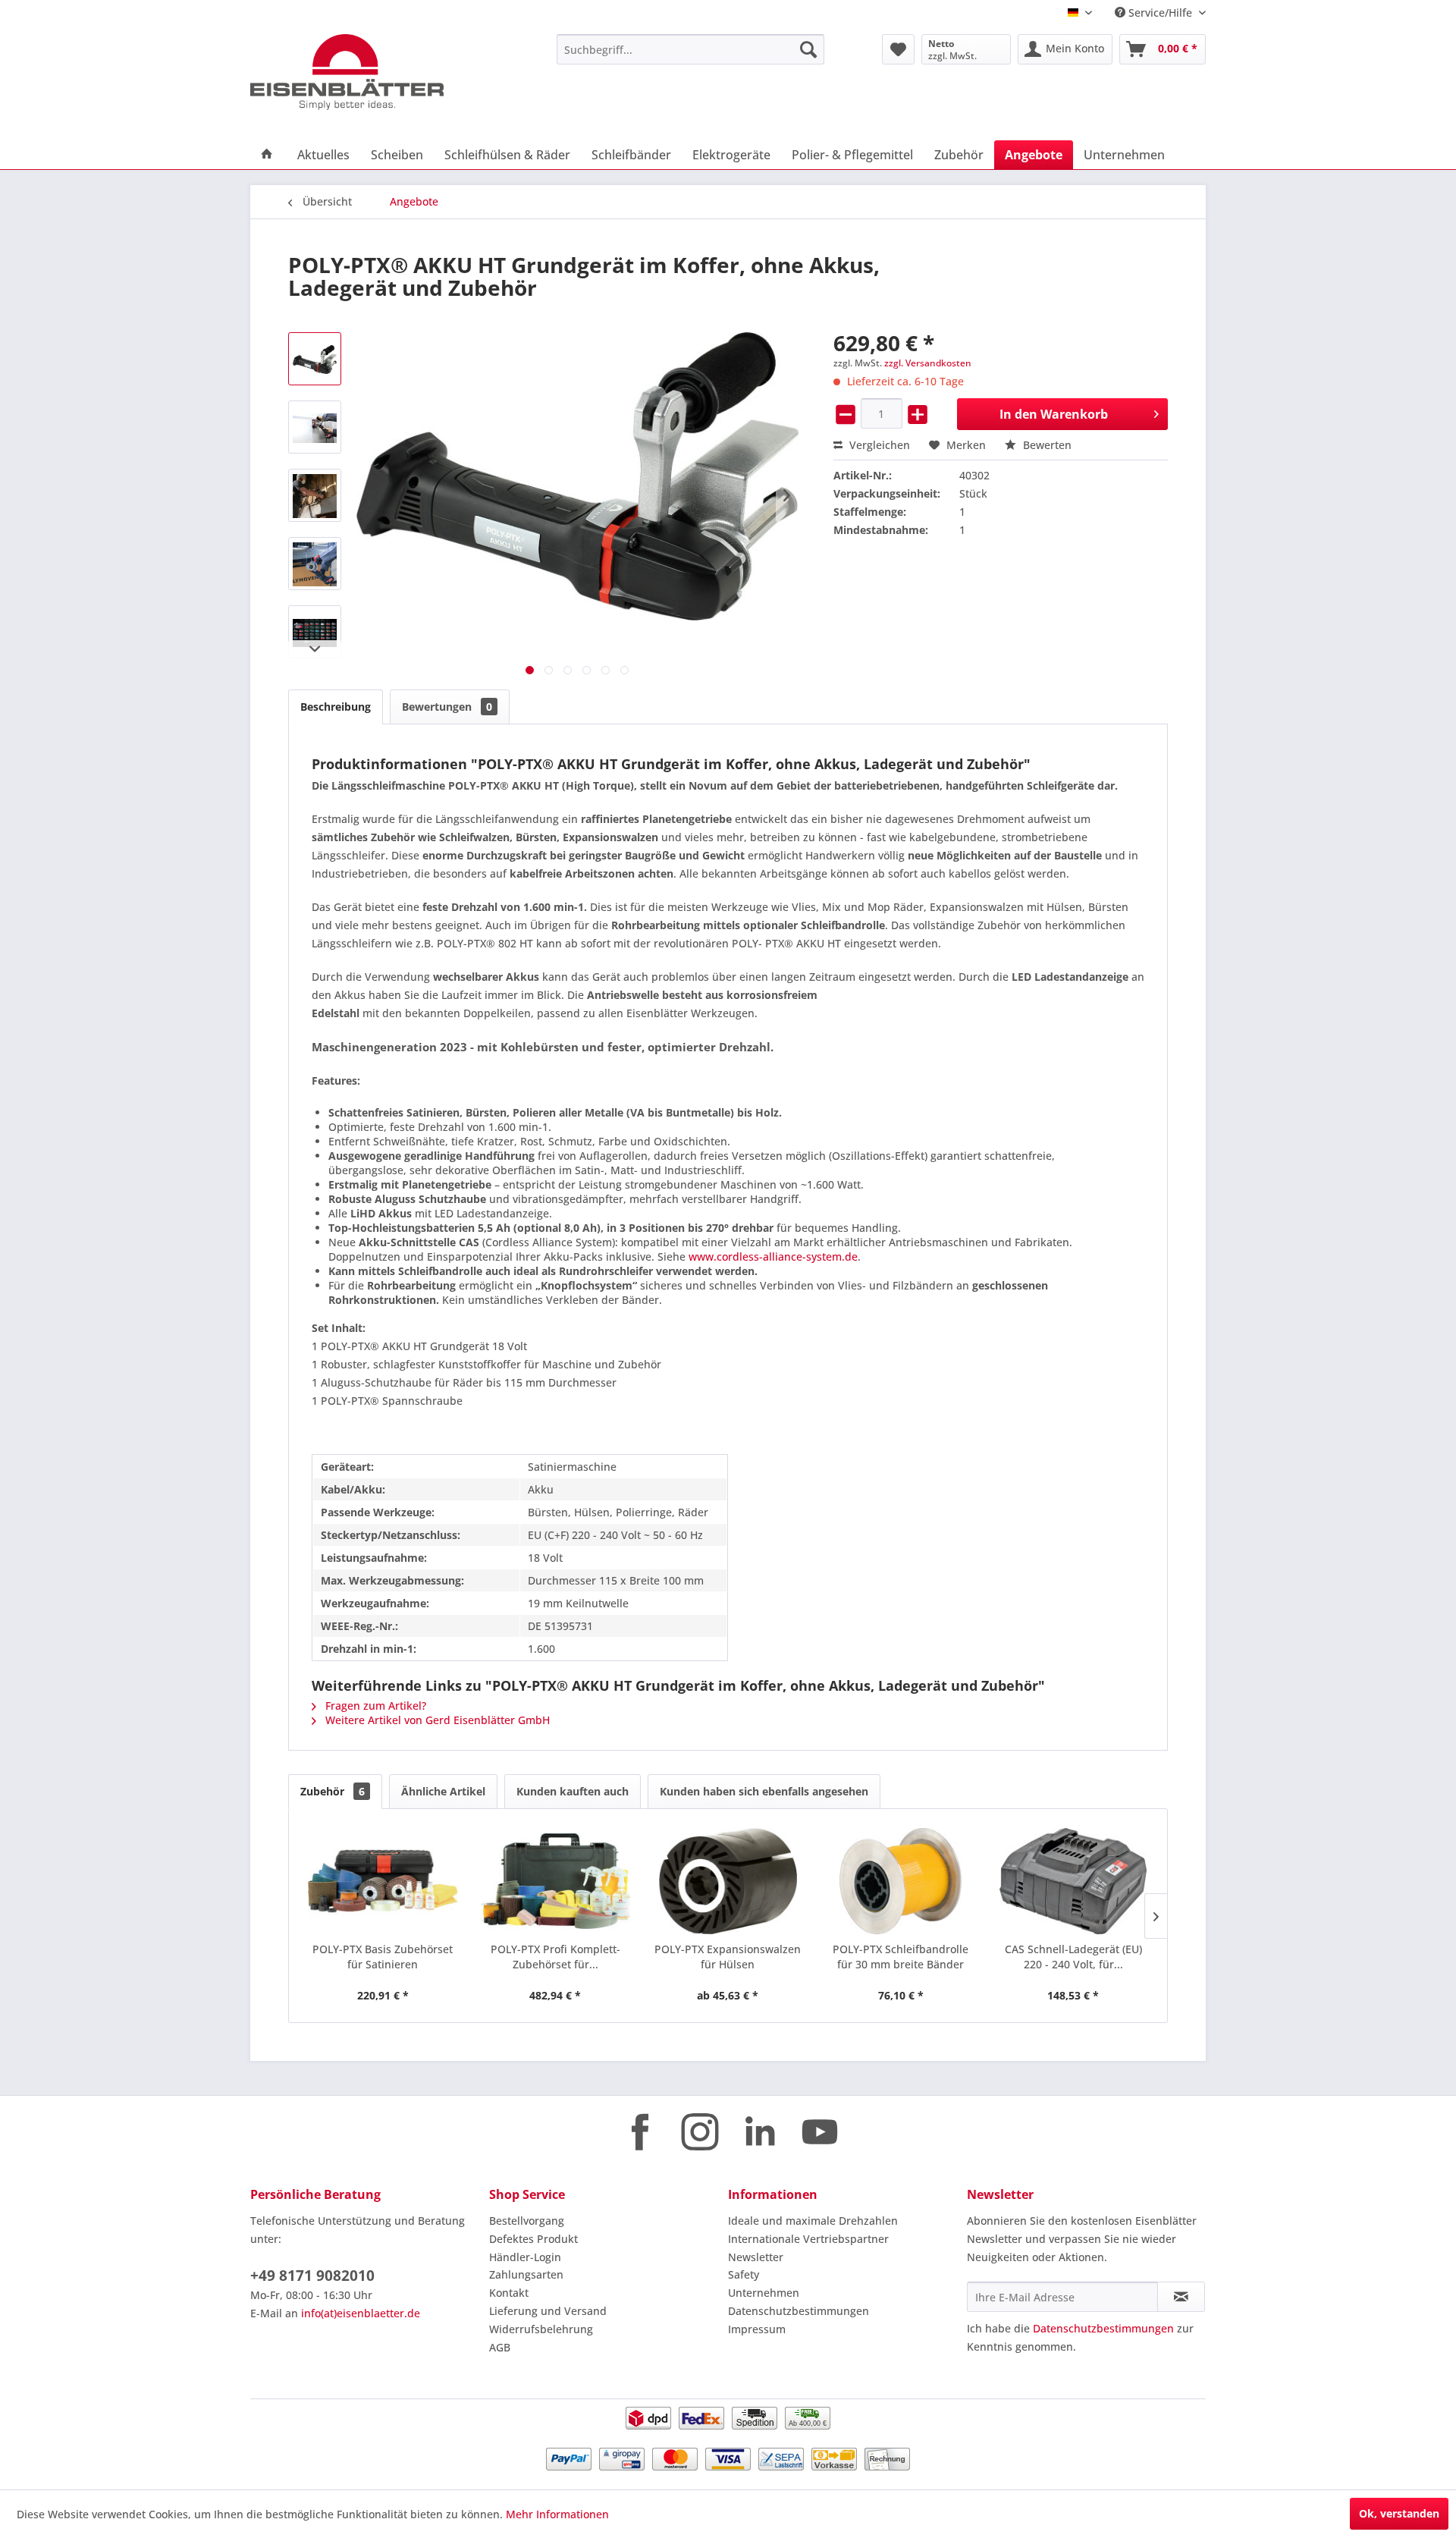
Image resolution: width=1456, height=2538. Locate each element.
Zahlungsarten (526, 2274)
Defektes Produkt (533, 2239)
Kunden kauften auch (573, 1791)
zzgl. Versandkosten (928, 363)
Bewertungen (447, 707)
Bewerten (1046, 445)
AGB (500, 2347)
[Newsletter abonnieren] (1181, 2297)
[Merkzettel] (898, 49)
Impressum (757, 2329)
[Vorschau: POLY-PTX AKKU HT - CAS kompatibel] (315, 632)
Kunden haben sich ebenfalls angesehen (764, 1791)
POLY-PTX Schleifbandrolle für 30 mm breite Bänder (901, 1957)
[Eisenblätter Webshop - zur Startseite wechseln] (368, 72)
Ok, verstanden (1399, 2513)
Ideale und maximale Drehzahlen (813, 2221)
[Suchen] (808, 49)
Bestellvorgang (527, 2221)
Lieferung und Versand (548, 2311)
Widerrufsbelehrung (541, 2329)
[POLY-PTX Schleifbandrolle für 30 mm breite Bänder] (901, 1881)
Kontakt (509, 2293)
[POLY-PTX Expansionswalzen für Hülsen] (728, 1881)
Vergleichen (878, 445)
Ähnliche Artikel (443, 1791)
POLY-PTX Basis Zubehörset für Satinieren (383, 1957)
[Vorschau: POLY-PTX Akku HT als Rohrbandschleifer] (315, 564)
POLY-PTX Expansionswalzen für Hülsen (728, 1957)
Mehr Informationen (557, 2514)
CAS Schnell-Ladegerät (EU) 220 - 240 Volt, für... (1073, 1957)
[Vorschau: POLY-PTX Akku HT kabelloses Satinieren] (315, 427)
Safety (744, 2274)
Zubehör (333, 1791)
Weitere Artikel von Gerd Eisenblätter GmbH (436, 1720)
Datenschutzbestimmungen (799, 2311)
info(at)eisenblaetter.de (361, 2313)
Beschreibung (336, 707)
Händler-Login (525, 2257)
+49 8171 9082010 (312, 2276)
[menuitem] (690, 49)
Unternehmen (764, 2293)
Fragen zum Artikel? (374, 1706)
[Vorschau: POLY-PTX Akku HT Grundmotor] (315, 359)
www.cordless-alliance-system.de (773, 1256)
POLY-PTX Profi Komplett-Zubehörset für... (555, 1957)
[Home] (267, 155)
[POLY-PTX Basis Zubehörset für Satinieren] (383, 1881)
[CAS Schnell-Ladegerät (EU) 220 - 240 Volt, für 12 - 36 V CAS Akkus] (1073, 1881)
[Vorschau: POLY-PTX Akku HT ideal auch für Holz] (315, 495)
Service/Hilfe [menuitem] (1160, 13)
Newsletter (756, 2257)
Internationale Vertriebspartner (808, 2239)
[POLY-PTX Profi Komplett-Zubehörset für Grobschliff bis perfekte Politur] (556, 1881)
